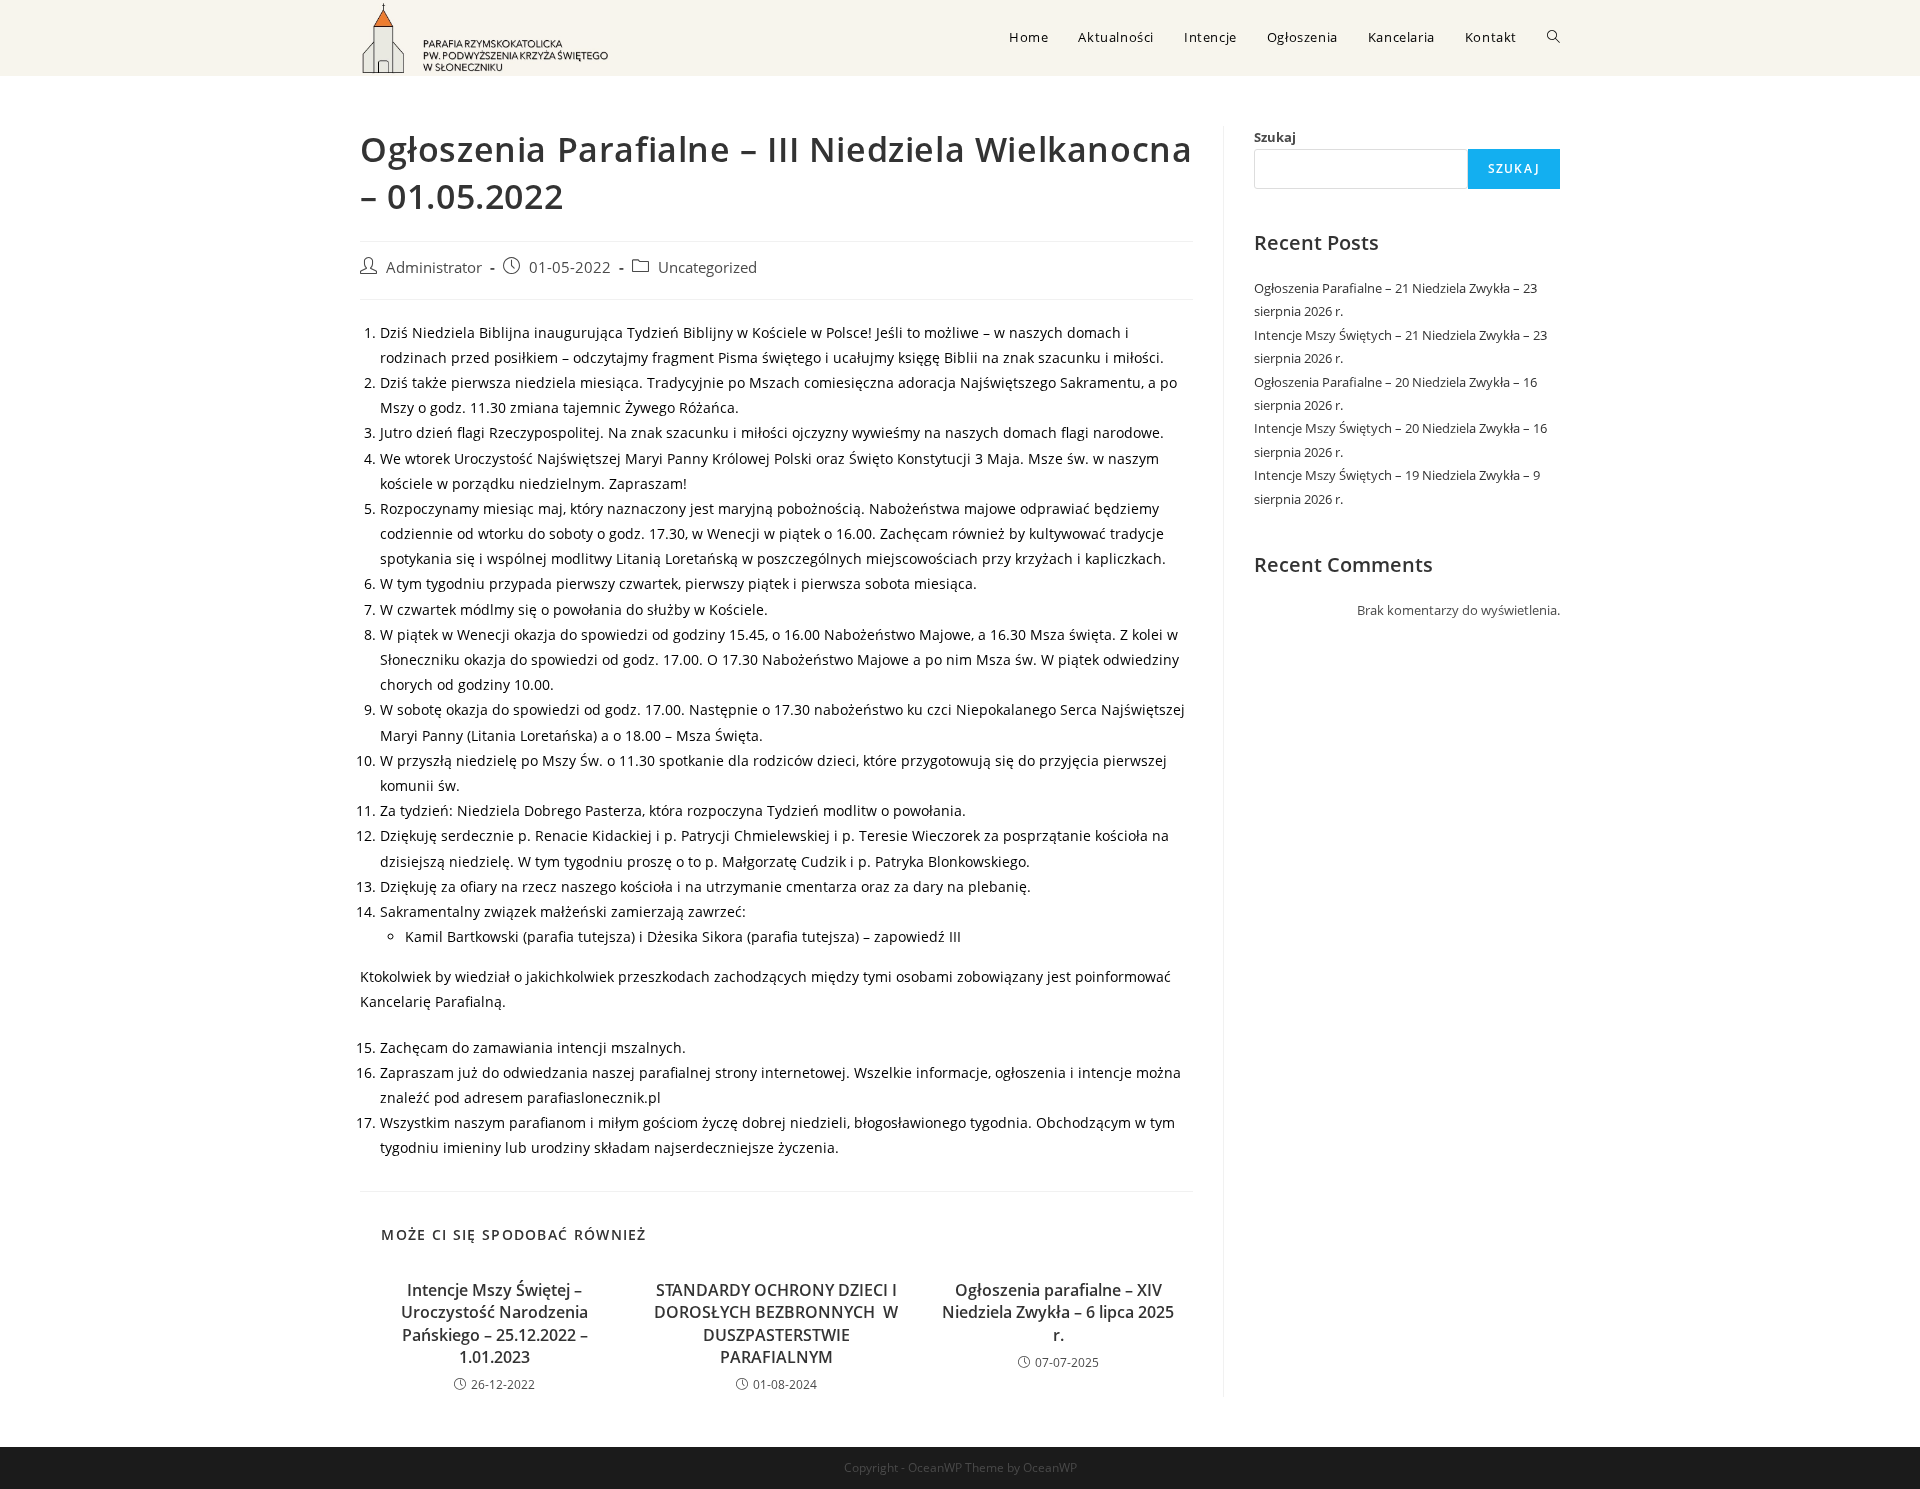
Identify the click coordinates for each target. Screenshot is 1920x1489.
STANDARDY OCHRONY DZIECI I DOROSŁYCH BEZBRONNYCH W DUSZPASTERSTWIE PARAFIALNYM (776, 1323)
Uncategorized (707, 267)
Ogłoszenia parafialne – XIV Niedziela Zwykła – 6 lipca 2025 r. (1058, 1312)
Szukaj (1275, 137)
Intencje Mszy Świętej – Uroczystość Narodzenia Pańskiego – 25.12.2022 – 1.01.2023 (494, 1323)
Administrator (434, 267)
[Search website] (1553, 37)
